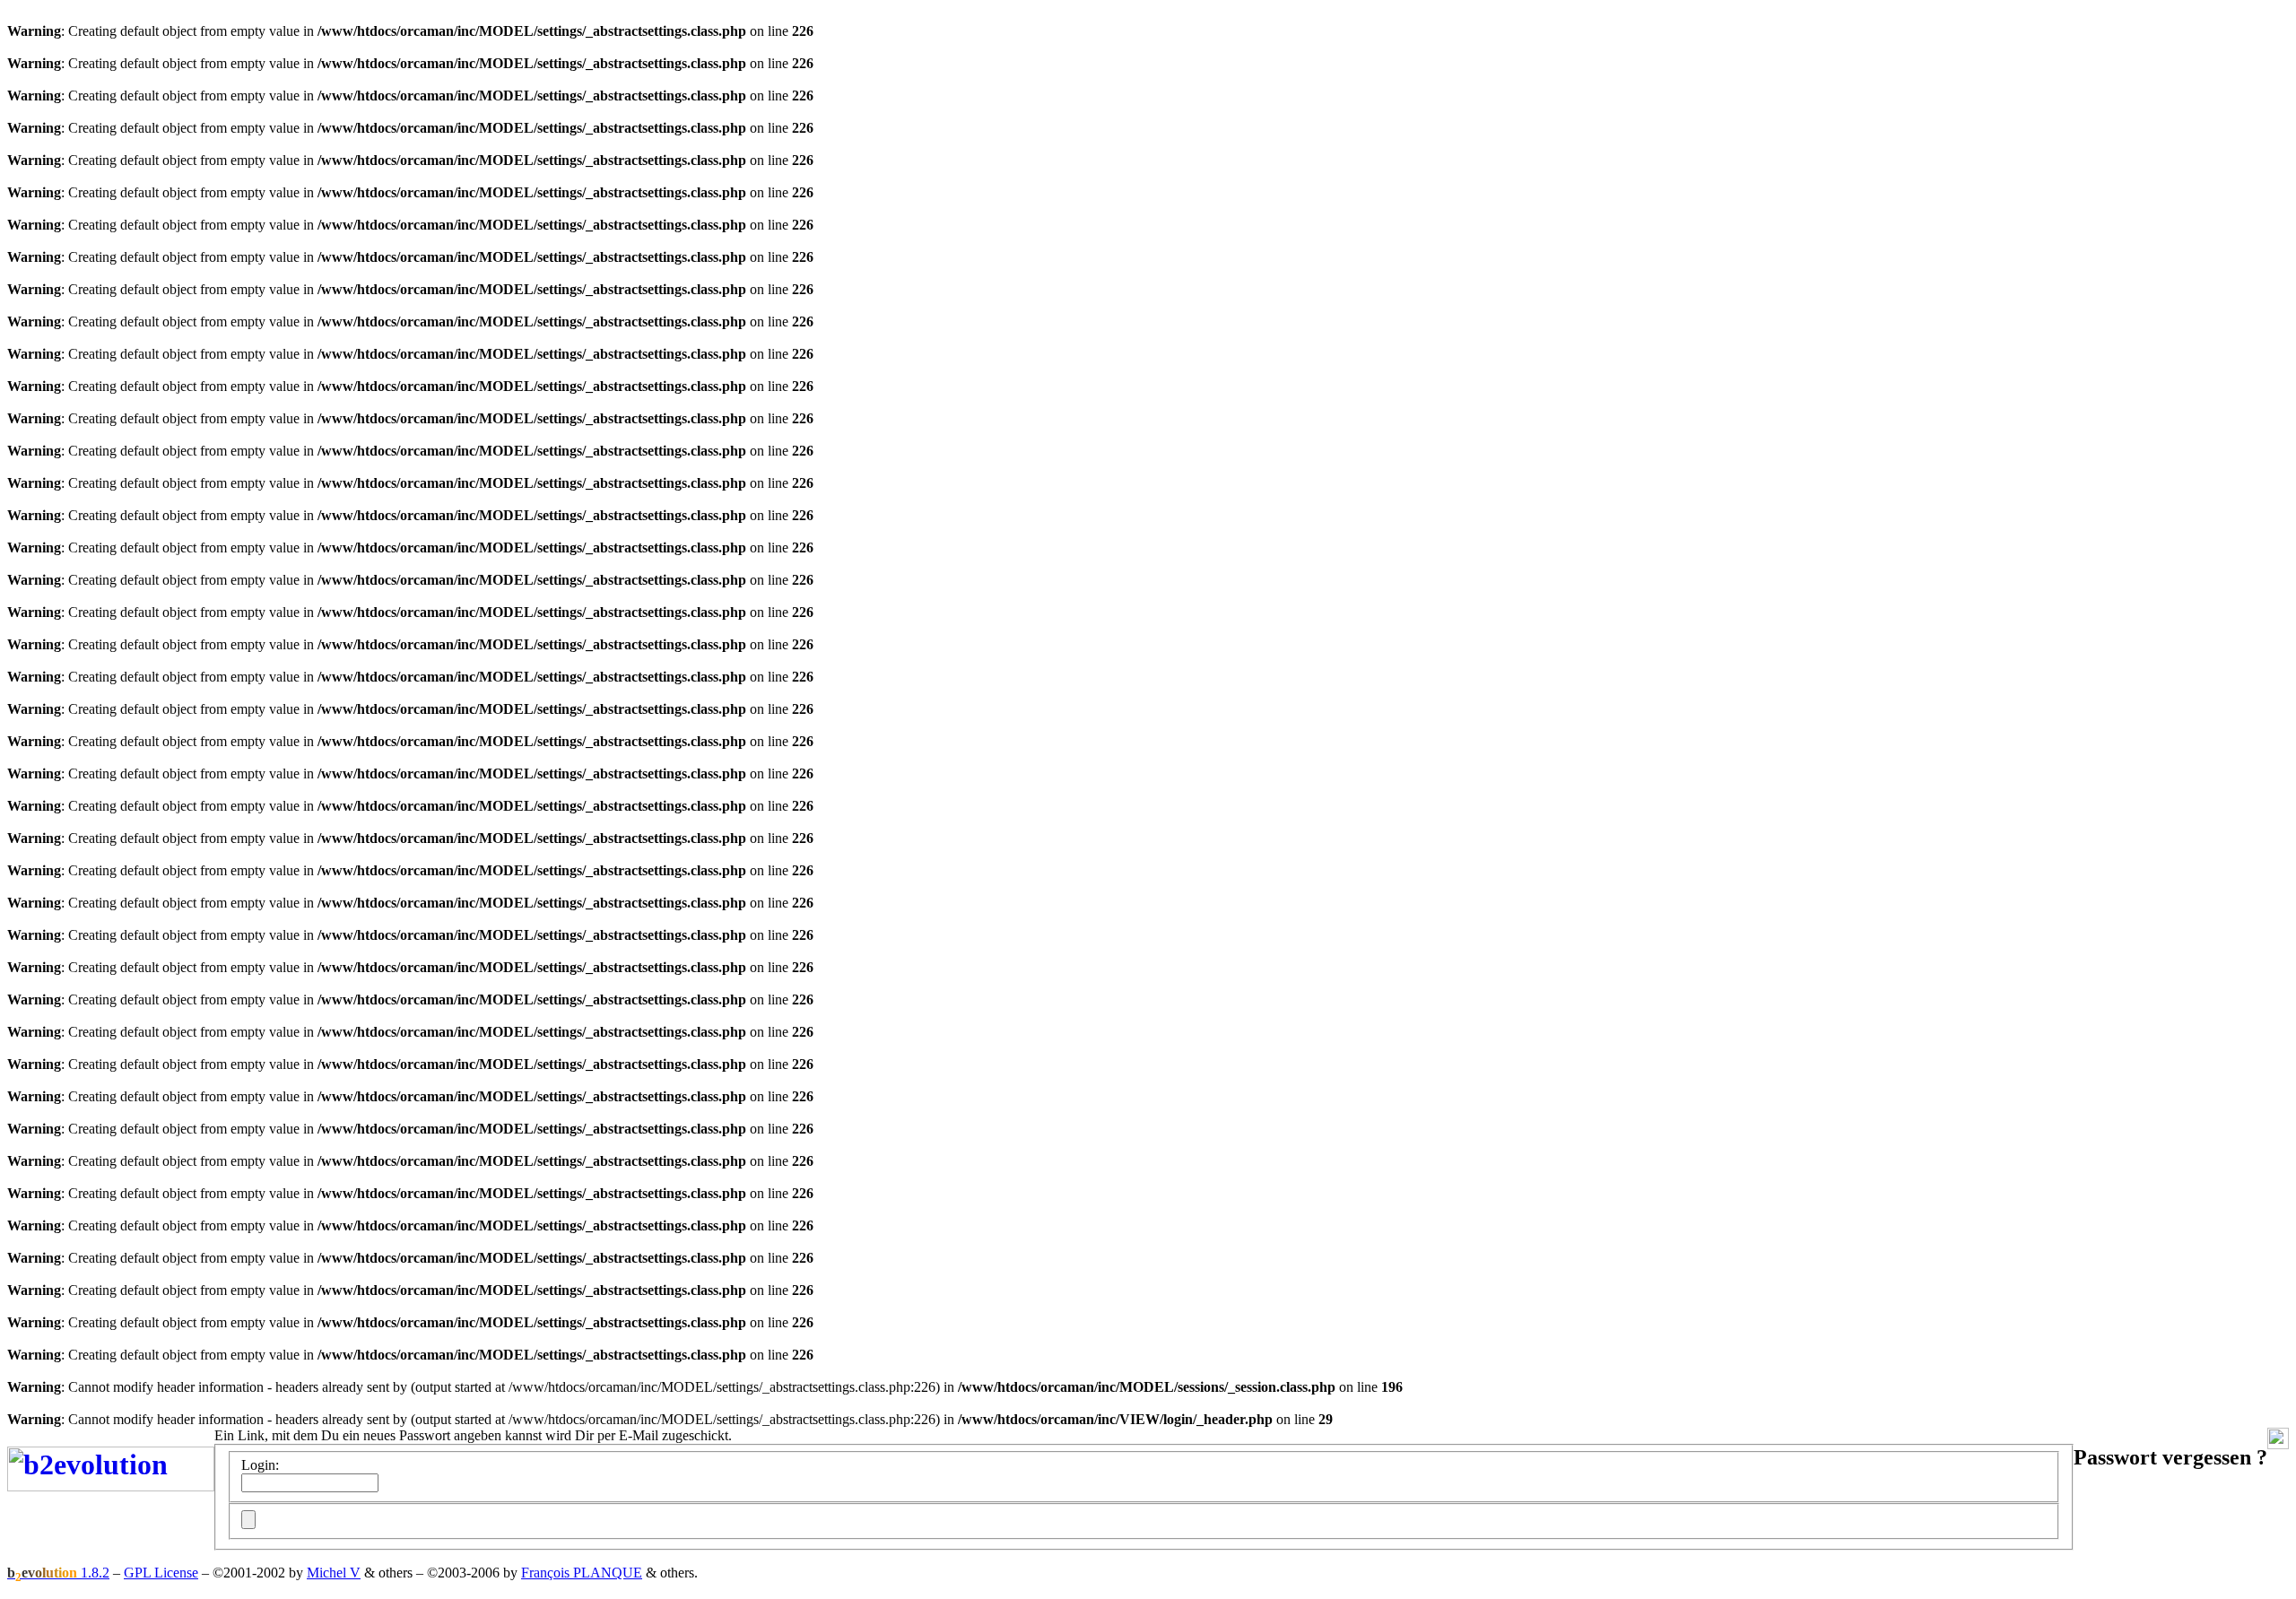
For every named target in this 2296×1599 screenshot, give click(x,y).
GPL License (161, 1573)
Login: (260, 1465)
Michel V (334, 1573)
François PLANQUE (582, 1573)
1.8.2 (58, 1573)
